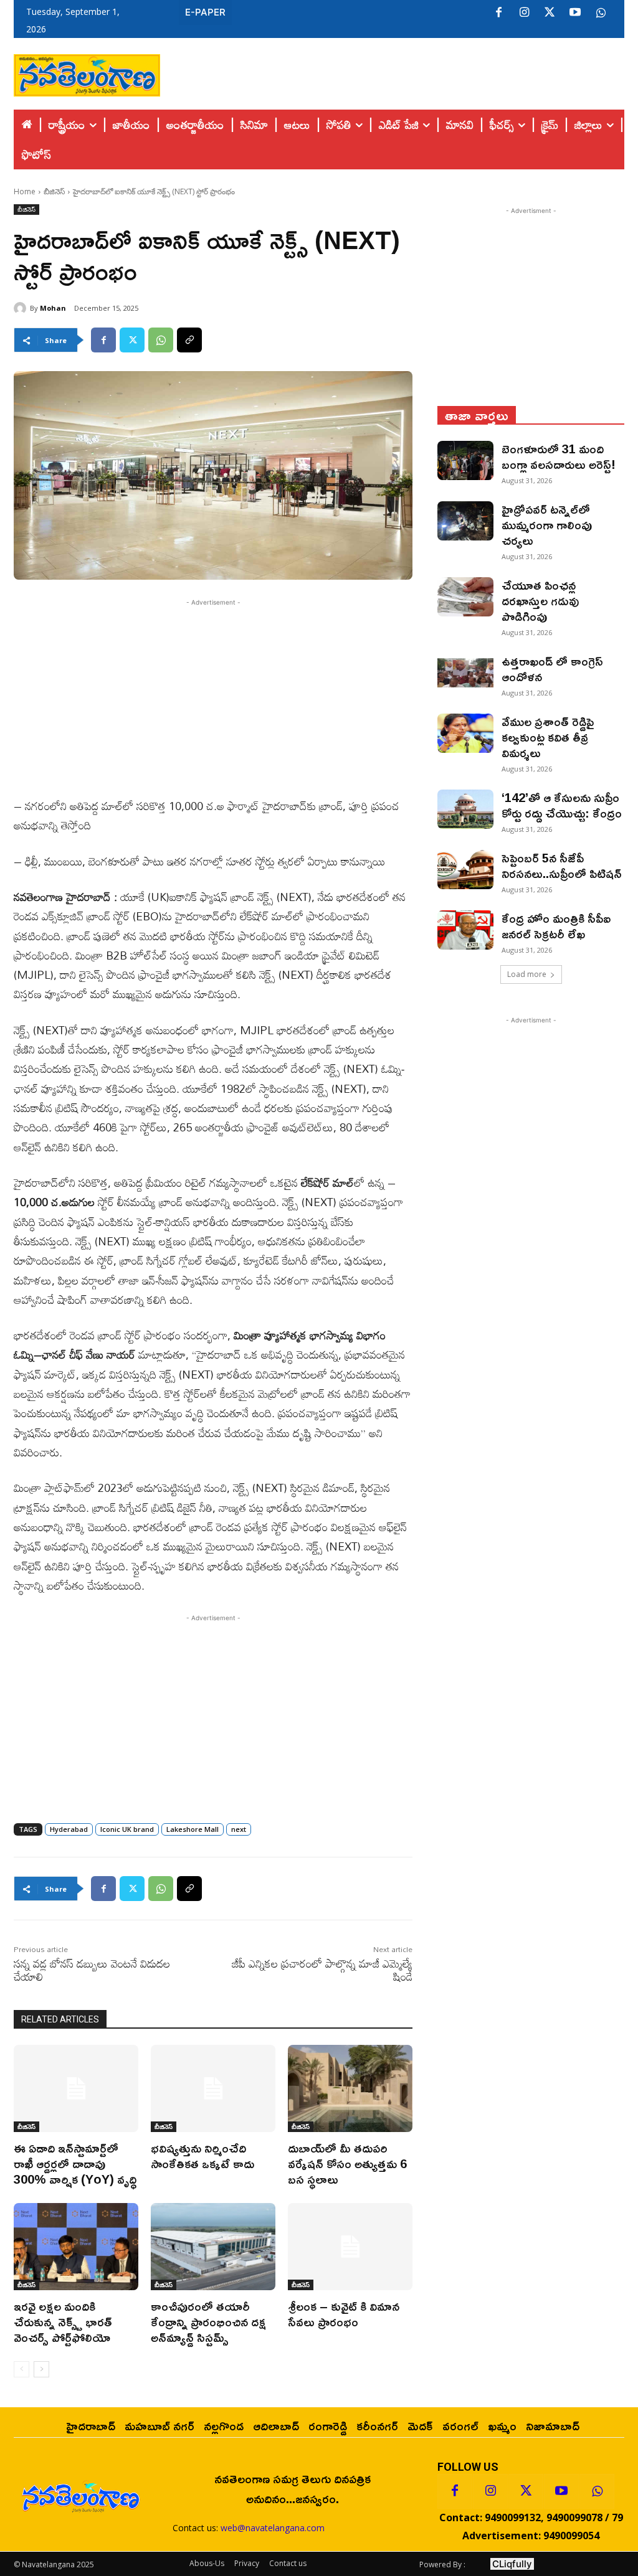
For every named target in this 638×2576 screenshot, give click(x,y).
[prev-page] (21, 2369)
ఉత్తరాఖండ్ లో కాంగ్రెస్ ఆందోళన (552, 668)
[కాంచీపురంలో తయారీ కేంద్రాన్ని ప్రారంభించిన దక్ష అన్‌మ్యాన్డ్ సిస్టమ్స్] (213, 2247)
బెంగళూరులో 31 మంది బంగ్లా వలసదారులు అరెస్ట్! (559, 456)
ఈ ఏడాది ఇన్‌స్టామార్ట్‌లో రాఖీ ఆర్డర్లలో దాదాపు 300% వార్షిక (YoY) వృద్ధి (75, 2163)
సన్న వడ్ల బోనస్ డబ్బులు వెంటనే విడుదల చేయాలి (92, 1970)
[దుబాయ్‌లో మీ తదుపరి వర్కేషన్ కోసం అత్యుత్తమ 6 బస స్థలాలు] (350, 2088)
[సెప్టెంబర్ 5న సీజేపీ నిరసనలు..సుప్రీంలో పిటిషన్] (465, 870)
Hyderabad (69, 1829)
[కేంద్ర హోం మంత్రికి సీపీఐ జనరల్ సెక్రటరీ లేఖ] (465, 930)
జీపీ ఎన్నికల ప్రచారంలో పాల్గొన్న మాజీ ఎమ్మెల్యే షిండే (322, 1970)
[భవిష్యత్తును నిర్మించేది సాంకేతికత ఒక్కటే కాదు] (213, 2088)
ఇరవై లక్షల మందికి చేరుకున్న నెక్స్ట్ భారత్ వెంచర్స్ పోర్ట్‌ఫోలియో (63, 2321)
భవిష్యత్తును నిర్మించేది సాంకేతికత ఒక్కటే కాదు (202, 2155)
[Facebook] (498, 13)
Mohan (53, 308)
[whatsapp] (601, 13)
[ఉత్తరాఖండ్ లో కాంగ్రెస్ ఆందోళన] (465, 673)
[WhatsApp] (161, 340)
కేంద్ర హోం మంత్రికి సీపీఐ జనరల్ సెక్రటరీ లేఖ (556, 926)
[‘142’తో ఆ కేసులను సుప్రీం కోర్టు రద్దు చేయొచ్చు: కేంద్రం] (465, 809)
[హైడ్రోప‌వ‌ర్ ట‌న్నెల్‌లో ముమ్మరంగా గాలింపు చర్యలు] (465, 521)
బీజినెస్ (54, 191)
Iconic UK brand (127, 1829)
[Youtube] (575, 13)
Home (25, 191)
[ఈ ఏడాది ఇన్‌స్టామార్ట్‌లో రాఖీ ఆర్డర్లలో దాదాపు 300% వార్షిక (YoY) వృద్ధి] (76, 2088)
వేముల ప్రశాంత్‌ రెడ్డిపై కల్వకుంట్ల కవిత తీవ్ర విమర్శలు (548, 737)
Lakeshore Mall (193, 1829)
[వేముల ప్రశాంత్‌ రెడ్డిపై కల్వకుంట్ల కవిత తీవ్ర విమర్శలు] (465, 733)
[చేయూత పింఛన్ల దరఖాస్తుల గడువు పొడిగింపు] (465, 597)
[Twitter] (550, 13)
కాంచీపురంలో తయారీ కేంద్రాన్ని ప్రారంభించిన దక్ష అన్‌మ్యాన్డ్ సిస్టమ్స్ (208, 2321)
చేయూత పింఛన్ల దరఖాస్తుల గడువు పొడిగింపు (540, 600)
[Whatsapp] (597, 2491)
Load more (527, 974)
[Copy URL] (189, 340)
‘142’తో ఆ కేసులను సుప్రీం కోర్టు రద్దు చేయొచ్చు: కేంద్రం (562, 805)
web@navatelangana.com (273, 2528)
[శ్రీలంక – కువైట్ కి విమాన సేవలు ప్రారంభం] (350, 2247)
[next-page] (41, 2369)
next (239, 1829)
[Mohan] (22, 308)
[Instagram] (524, 13)
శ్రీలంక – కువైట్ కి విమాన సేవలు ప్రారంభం (344, 2314)
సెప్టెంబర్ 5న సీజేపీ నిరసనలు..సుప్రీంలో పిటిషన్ (562, 865)
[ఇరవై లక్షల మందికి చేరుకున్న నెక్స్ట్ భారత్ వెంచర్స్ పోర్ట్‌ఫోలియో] (76, 2247)
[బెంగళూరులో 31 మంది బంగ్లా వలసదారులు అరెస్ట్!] (465, 460)
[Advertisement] (393, 72)
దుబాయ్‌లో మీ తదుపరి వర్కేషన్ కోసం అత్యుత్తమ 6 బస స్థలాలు (347, 2163)
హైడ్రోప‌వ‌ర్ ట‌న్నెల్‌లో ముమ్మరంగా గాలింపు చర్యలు (547, 524)
